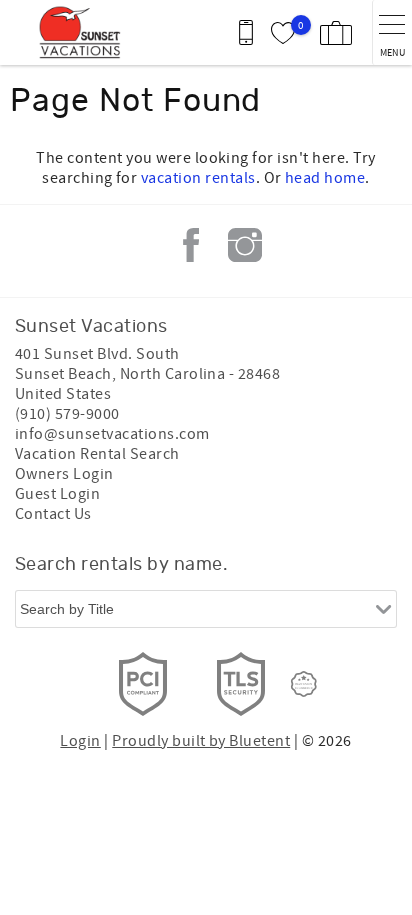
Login (80, 741)
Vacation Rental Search (97, 454)
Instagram (245, 245)
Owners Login (64, 474)
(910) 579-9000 (67, 414)
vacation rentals (198, 178)
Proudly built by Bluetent (201, 741)
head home (325, 178)
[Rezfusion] (304, 684)
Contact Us (53, 514)
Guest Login (57, 494)
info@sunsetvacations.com (112, 434)
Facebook (191, 245)
